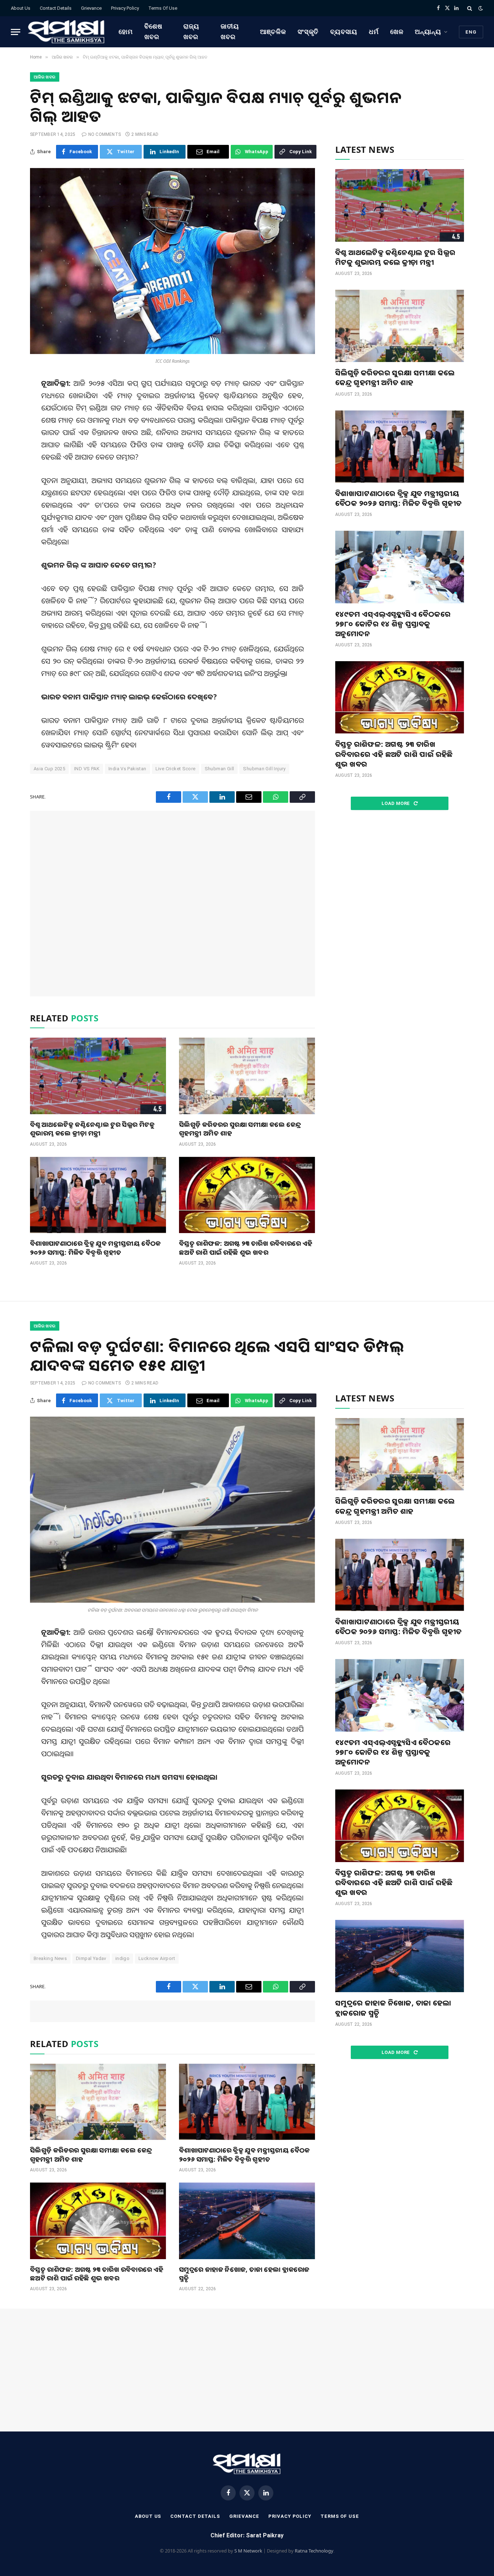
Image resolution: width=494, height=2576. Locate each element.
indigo (122, 1958)
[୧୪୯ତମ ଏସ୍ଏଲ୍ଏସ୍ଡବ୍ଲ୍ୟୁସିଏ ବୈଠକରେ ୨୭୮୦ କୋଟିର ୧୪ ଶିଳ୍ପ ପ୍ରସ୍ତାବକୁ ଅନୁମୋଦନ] (400, 567)
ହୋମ (126, 32)
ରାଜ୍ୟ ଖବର (191, 31)
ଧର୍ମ (374, 32)
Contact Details (56, 8)
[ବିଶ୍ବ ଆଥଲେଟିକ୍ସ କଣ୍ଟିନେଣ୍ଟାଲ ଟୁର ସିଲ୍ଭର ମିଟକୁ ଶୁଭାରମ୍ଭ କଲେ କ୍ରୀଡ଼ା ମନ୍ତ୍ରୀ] (98, 1076)
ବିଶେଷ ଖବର (153, 31)
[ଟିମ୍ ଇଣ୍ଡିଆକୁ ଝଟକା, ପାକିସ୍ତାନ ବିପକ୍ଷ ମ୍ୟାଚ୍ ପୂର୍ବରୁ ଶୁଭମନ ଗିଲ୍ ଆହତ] (173, 261)
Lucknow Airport (157, 1958)
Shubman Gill (220, 769)
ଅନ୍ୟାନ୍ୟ (428, 32)
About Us (21, 8)
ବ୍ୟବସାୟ (344, 32)
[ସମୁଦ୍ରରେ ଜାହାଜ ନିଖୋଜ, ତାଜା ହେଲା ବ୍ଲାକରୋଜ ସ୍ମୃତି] (247, 2221)
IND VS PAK (87, 769)
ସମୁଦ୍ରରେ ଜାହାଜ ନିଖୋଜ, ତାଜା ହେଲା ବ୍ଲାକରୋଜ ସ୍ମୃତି (244, 2274)
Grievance (91, 8)
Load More (396, 803)
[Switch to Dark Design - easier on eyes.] (480, 8)
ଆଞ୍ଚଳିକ (273, 32)
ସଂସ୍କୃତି (308, 32)
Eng (471, 32)
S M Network (248, 2551)
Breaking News (50, 1958)
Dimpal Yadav (91, 1958)
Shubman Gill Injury (264, 769)
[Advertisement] (173, 904)
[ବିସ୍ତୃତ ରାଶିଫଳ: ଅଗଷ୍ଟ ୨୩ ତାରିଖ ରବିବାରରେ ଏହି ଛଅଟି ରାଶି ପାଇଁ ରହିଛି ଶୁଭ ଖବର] (247, 1195)
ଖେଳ (397, 32)
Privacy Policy (125, 8)
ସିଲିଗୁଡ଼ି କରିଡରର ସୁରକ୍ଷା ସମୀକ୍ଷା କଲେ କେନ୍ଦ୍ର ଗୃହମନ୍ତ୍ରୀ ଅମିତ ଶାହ (240, 1129)
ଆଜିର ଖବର (45, 77)
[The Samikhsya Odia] (67, 32)
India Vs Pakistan (127, 769)
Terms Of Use (163, 8)
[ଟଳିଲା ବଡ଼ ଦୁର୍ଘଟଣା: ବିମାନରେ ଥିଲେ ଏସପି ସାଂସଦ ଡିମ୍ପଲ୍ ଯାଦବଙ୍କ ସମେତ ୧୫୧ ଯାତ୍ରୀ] (173, 1510)
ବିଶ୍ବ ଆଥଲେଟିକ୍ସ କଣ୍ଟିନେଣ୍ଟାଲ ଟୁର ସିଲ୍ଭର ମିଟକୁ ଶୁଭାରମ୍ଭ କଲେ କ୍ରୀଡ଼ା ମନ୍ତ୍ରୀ (92, 1129)
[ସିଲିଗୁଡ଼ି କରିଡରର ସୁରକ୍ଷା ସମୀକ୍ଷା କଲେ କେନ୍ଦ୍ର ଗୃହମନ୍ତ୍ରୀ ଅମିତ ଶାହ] (247, 1076)
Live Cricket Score (176, 769)
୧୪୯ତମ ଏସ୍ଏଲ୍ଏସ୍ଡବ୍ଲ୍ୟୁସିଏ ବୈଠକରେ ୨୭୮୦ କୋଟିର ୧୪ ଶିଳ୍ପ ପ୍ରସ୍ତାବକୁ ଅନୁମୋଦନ (393, 624)
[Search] (470, 8)
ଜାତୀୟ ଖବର (230, 31)
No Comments (105, 134)
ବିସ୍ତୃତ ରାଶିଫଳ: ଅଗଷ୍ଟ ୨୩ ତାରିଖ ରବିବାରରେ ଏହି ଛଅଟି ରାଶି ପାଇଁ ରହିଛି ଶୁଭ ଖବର (246, 1248)
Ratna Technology (314, 2551)
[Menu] (16, 32)
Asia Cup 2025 (49, 769)
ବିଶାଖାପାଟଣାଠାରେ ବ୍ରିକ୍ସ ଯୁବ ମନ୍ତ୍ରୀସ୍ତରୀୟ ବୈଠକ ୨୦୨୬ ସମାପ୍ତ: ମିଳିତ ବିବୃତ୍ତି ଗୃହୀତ (95, 1248)
